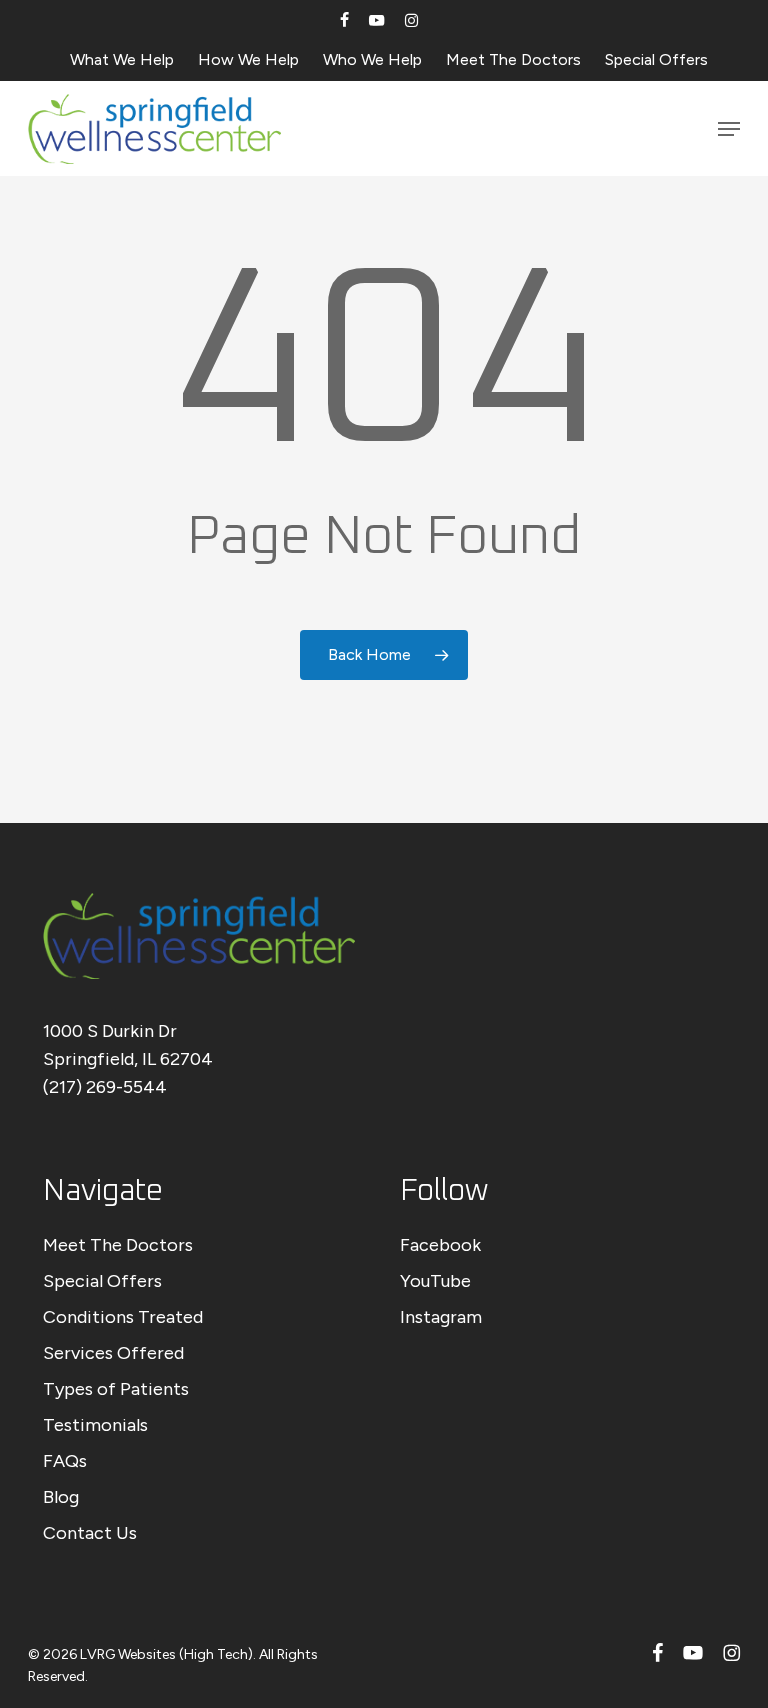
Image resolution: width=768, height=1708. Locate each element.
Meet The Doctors (118, 1245)
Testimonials (95, 1425)
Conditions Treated (123, 1317)
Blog (61, 1497)
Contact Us (90, 1533)
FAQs (65, 1461)
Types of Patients (116, 1389)
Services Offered (113, 1353)
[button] (729, 129)
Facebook (440, 1245)
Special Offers (102, 1281)
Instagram (441, 1317)
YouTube (435, 1281)
